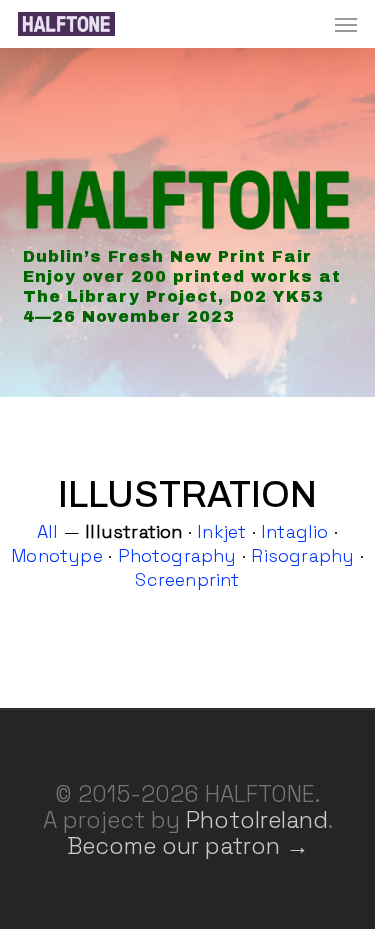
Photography (177, 555)
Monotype (57, 555)
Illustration (133, 531)
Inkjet (221, 531)
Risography (302, 555)
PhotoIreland (257, 820)
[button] (346, 24)
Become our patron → (188, 846)
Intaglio (295, 531)
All (48, 531)
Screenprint (187, 579)
